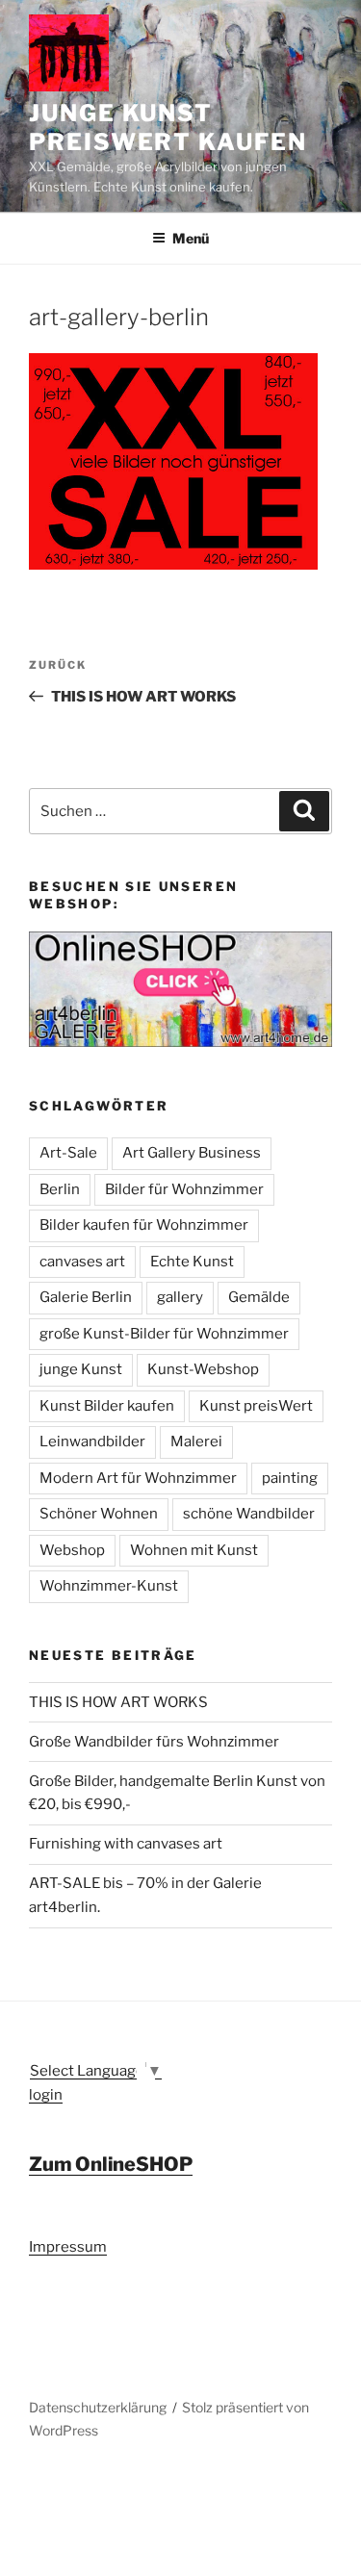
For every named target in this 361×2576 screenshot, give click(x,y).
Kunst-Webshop (203, 1369)
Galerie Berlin (86, 1297)
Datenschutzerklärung (98, 2407)
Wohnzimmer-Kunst (109, 1586)
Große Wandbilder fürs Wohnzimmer (154, 1742)
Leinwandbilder (92, 1441)
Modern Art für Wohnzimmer (138, 1478)
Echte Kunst (192, 1262)
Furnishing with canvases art (126, 1844)
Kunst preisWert (256, 1406)
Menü (191, 238)
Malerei (196, 1441)
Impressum (68, 2247)
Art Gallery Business (192, 1153)
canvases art (82, 1262)
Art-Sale (68, 1153)
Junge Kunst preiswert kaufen (168, 128)
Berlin (60, 1189)
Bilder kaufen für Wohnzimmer (144, 1225)
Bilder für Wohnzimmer (184, 1189)
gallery (180, 1297)
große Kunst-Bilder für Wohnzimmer (164, 1334)
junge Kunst (81, 1369)
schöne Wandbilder (249, 1514)
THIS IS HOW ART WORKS (118, 1702)
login (46, 2095)
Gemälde (259, 1297)
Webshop (72, 1550)
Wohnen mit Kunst (194, 1550)
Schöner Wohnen (99, 1514)
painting (290, 1478)
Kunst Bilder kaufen (107, 1406)
